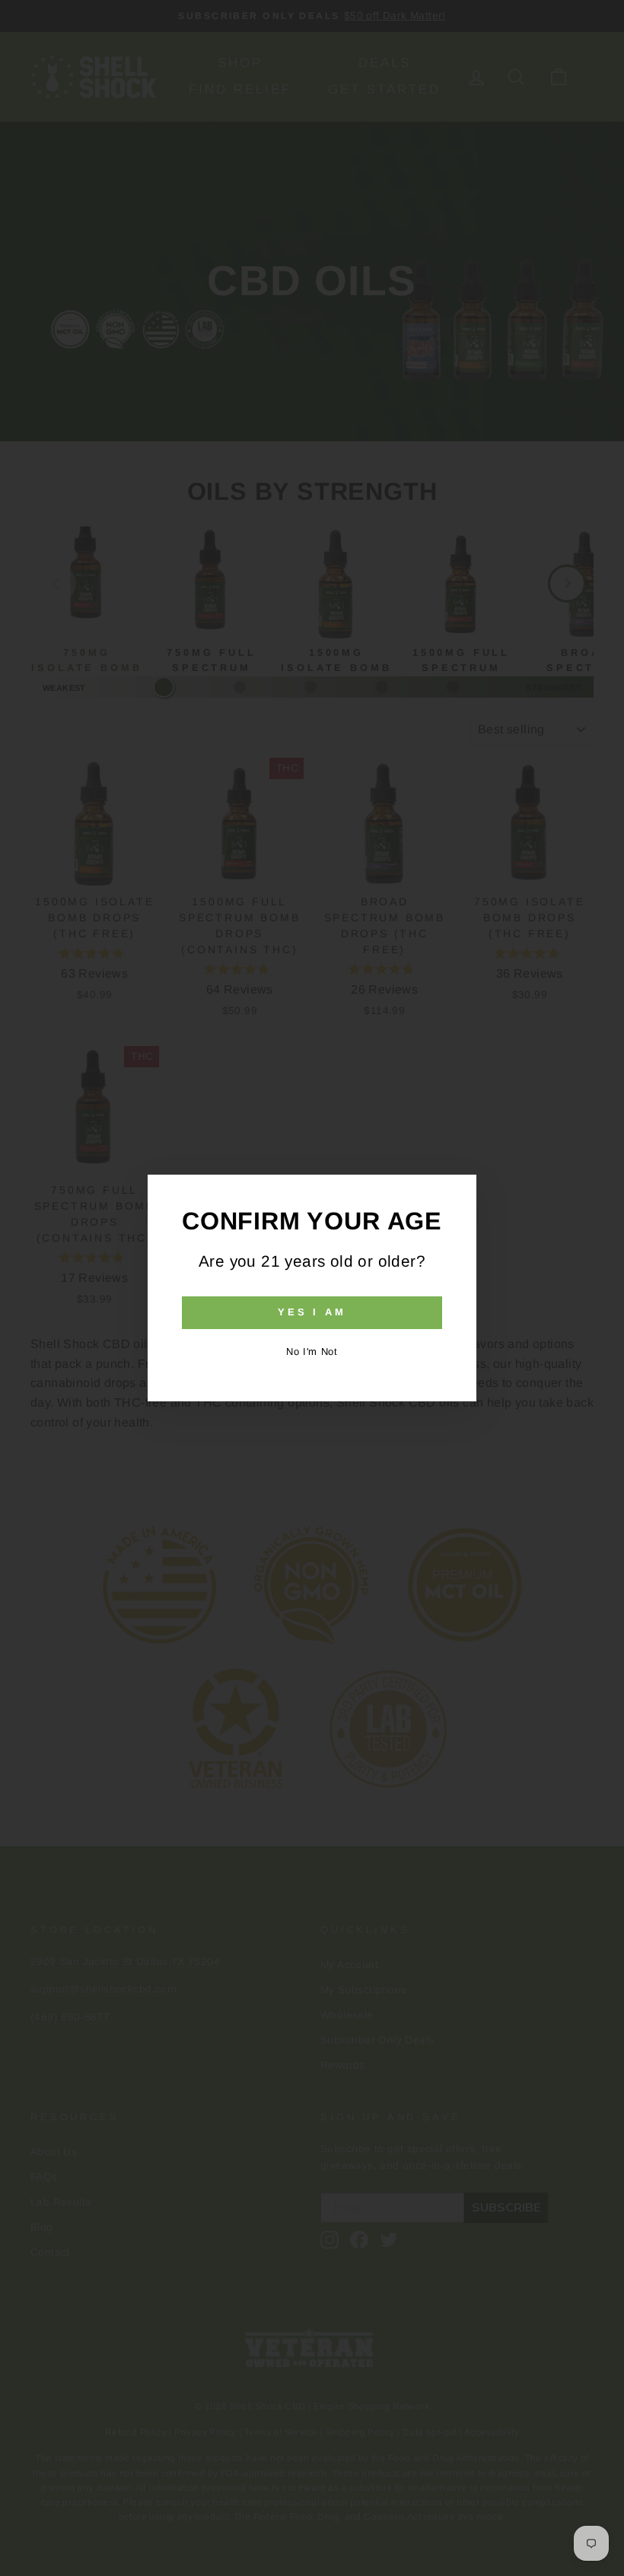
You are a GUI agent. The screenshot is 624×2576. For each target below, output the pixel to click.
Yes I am (312, 1312)
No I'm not (312, 1352)
